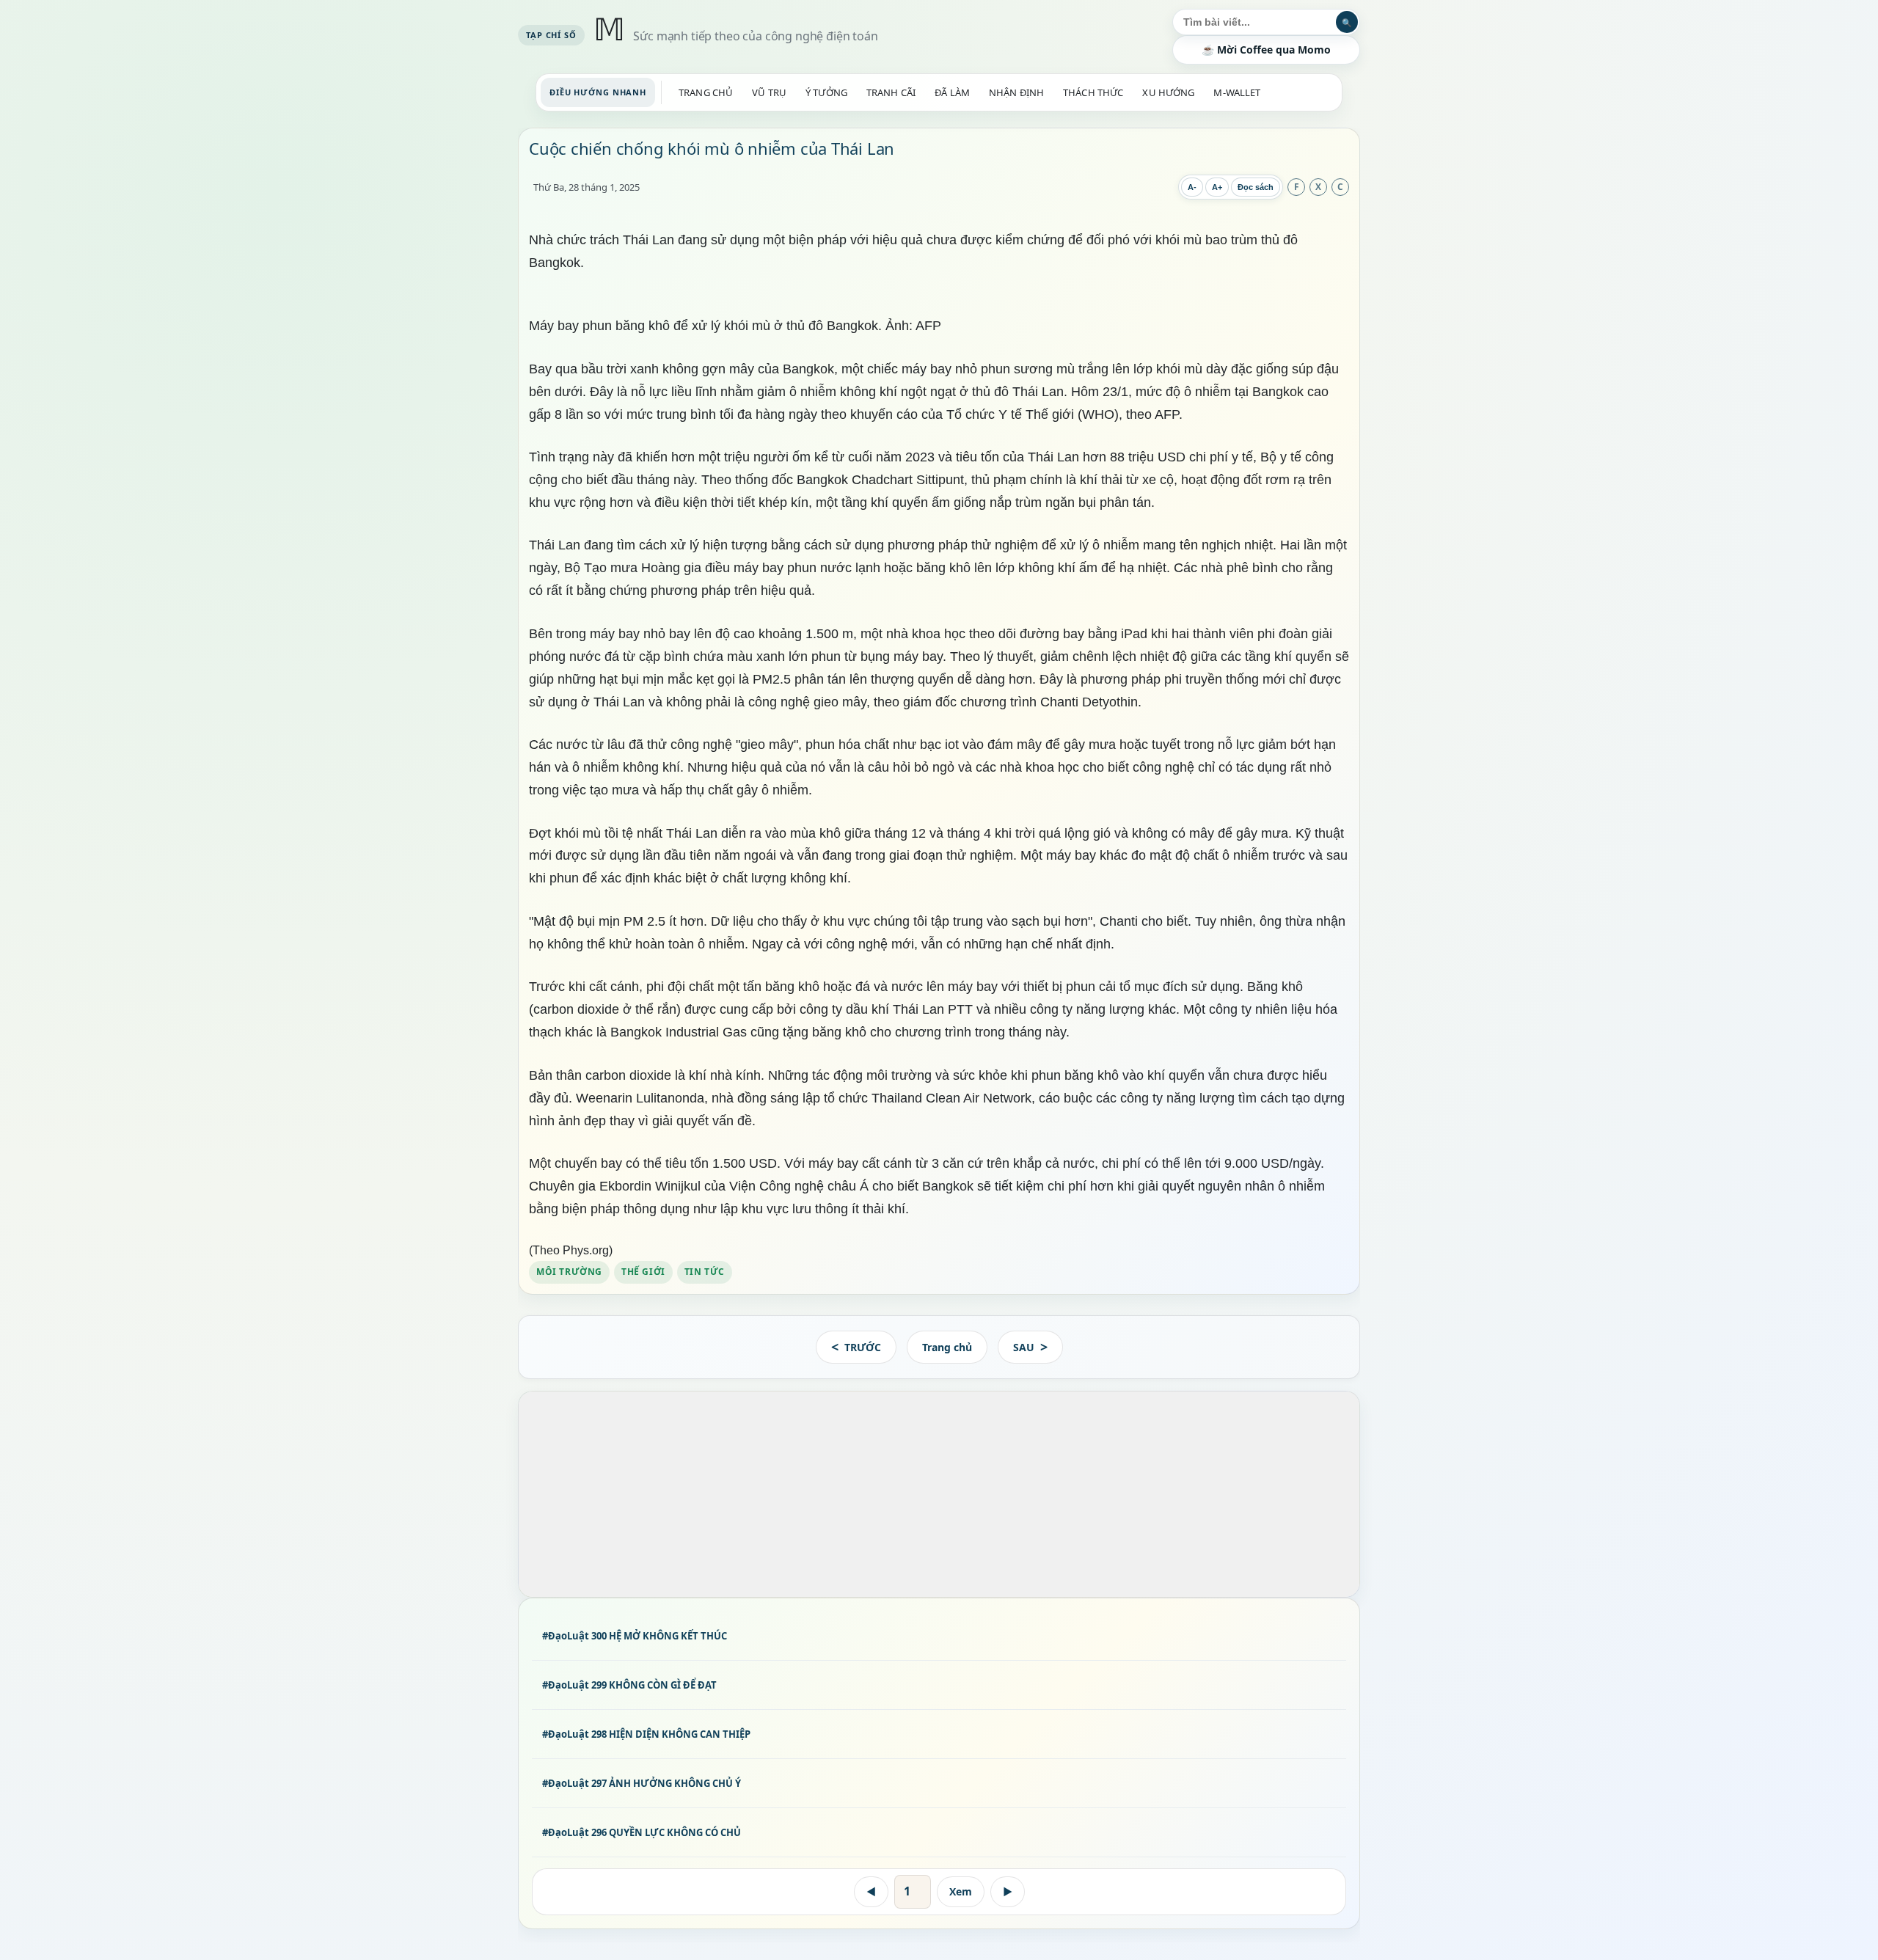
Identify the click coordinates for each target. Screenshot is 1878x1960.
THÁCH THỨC (1093, 92)
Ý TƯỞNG (826, 92)
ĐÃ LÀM (952, 92)
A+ (1217, 187)
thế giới (643, 1272)
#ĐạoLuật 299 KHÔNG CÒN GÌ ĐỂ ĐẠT (629, 1685)
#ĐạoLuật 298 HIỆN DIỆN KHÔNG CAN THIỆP (646, 1734)
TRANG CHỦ (706, 92)
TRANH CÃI (891, 92)
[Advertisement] (939, 1494)
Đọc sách (1256, 187)
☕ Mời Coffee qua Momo (1266, 50)
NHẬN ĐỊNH (1016, 92)
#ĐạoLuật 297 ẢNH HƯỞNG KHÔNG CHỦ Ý (642, 1783)
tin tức (705, 1272)
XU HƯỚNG (1168, 92)
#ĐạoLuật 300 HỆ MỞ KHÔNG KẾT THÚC (635, 1636)
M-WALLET (1237, 92)
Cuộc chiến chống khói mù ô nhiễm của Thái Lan (712, 148)
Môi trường (569, 1272)
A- (1192, 187)
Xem (961, 1891)
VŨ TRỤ (769, 92)
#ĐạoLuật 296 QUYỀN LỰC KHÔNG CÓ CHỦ (642, 1833)
